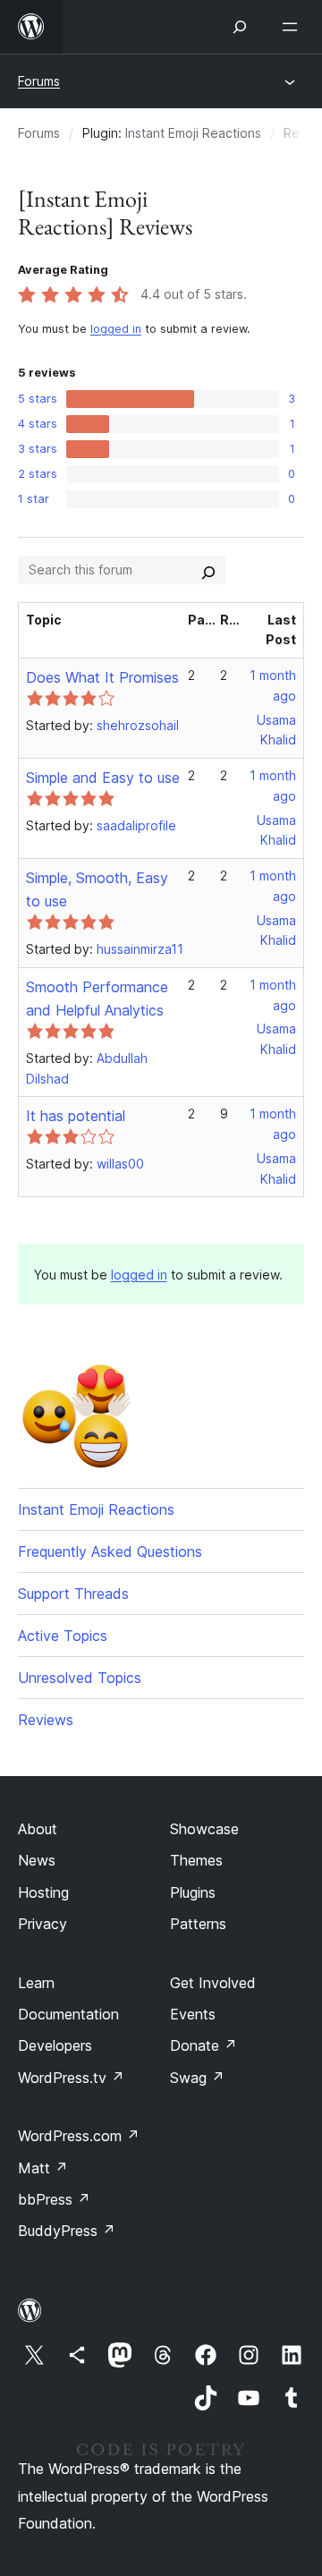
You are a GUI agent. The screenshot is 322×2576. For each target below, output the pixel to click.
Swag (197, 2078)
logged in (116, 329)
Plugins (193, 1892)
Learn (36, 1983)
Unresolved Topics (80, 1678)
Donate (203, 2045)
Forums (39, 81)
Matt (43, 2168)
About (38, 1829)
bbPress (54, 2199)
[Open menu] (293, 27)
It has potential (76, 1116)
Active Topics (63, 1636)
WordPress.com (79, 2136)
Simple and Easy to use (103, 778)
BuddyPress (67, 2231)
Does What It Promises (102, 677)
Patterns (198, 1924)
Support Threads (73, 1594)
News (37, 1860)
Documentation (68, 2014)
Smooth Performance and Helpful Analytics (97, 999)
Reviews (46, 1720)
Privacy (42, 1924)
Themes (196, 1860)
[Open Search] (240, 27)
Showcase (204, 1829)
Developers (55, 2045)
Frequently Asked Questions (110, 1552)
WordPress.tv (71, 2078)
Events (193, 2014)
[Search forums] (208, 570)
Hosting (43, 1892)
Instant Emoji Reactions (193, 133)
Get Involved (213, 1983)
